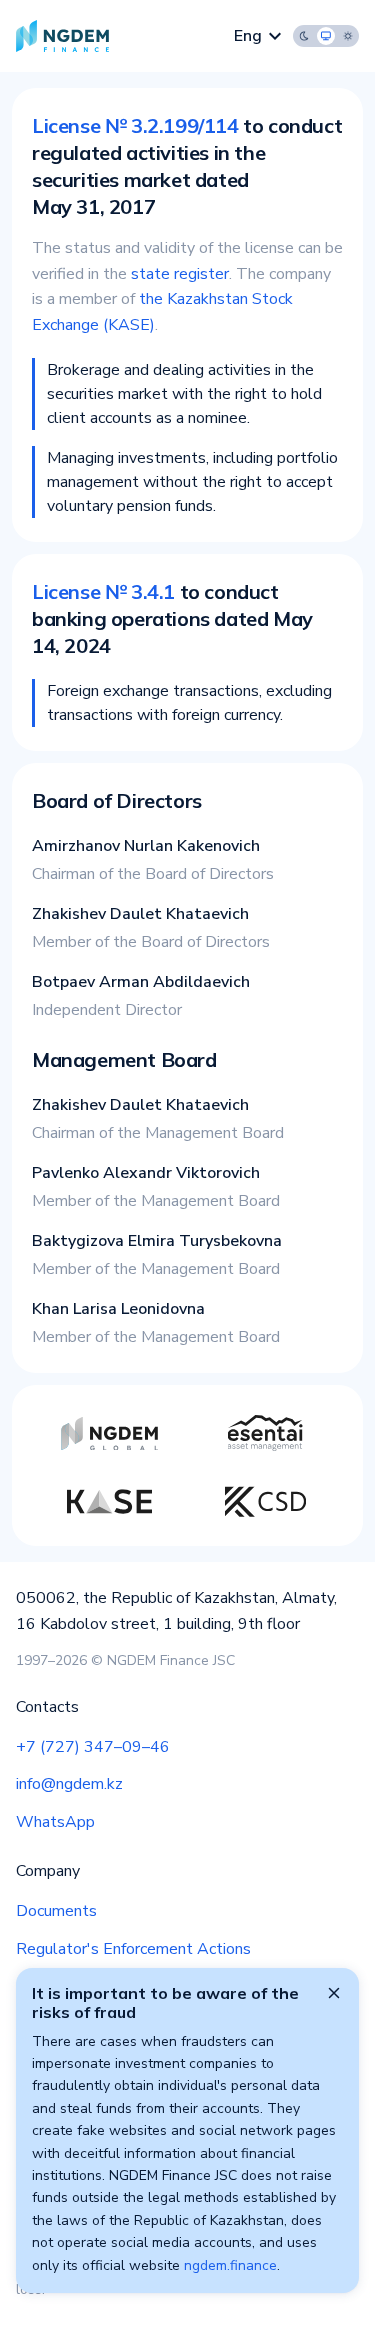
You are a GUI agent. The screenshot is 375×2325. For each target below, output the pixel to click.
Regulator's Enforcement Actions (133, 1949)
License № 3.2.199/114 (135, 125)
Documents (56, 1911)
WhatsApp (55, 1822)
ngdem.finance (230, 2265)
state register (180, 274)
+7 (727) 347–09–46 (93, 1747)
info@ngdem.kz (69, 1784)
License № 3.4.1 (103, 591)
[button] (326, 36)
